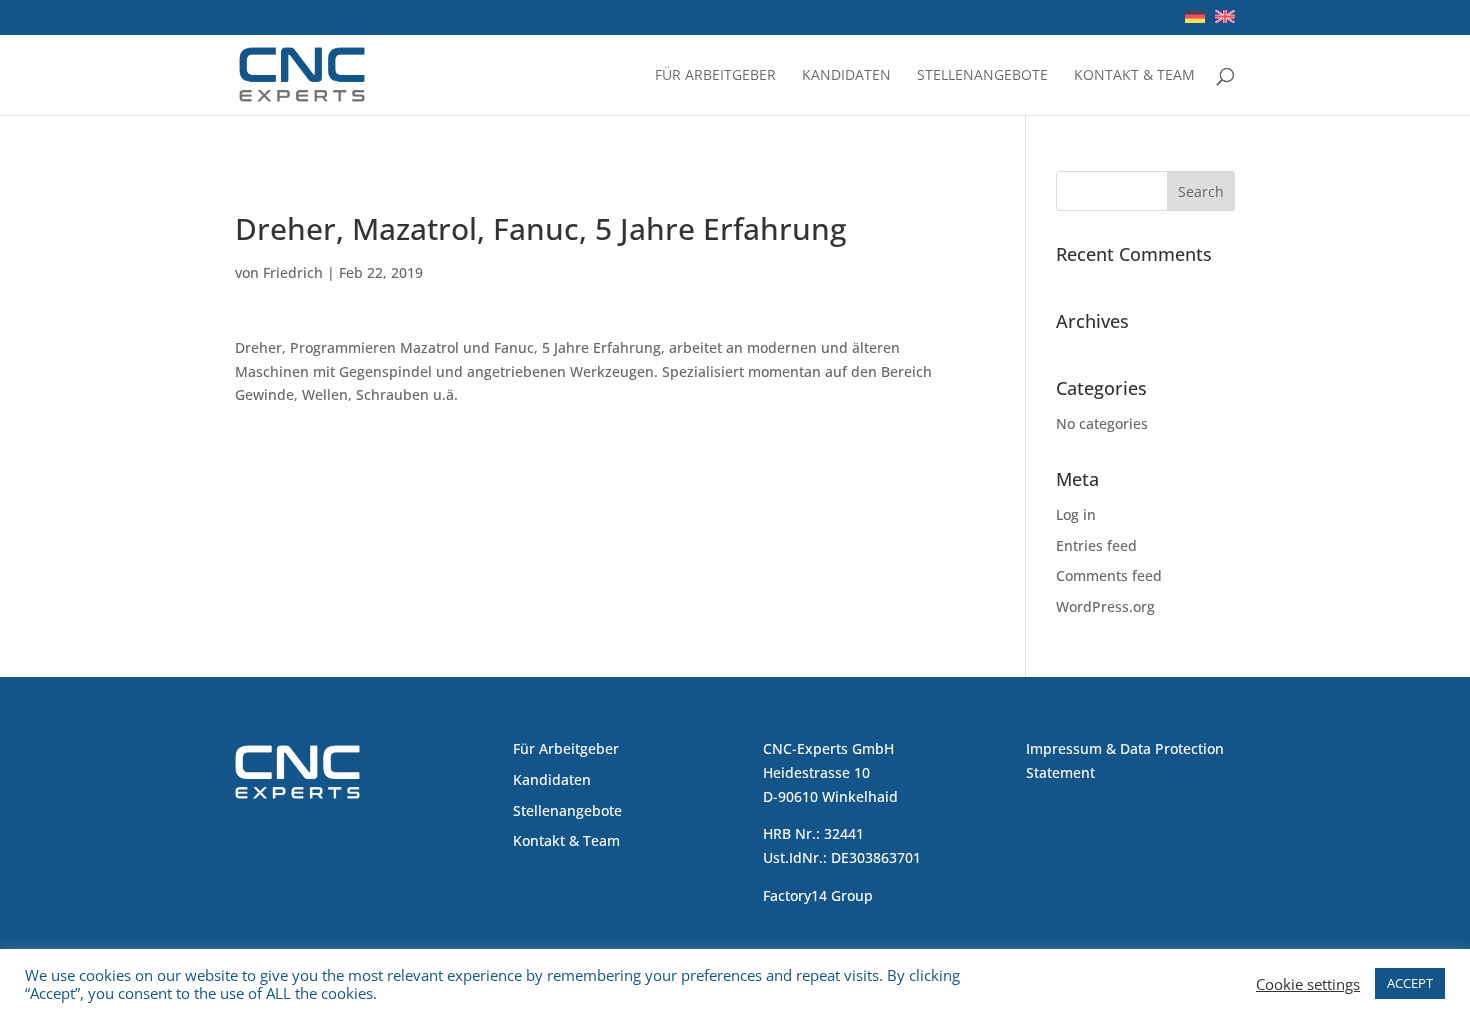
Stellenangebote (982, 76)
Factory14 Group (818, 895)
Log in (1076, 514)
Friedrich (293, 272)
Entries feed (1096, 545)
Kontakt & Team (1134, 76)
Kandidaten (846, 76)
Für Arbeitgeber (715, 76)
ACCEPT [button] (1410, 983)
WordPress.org (1105, 606)
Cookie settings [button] (1308, 984)
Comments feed (1109, 575)
